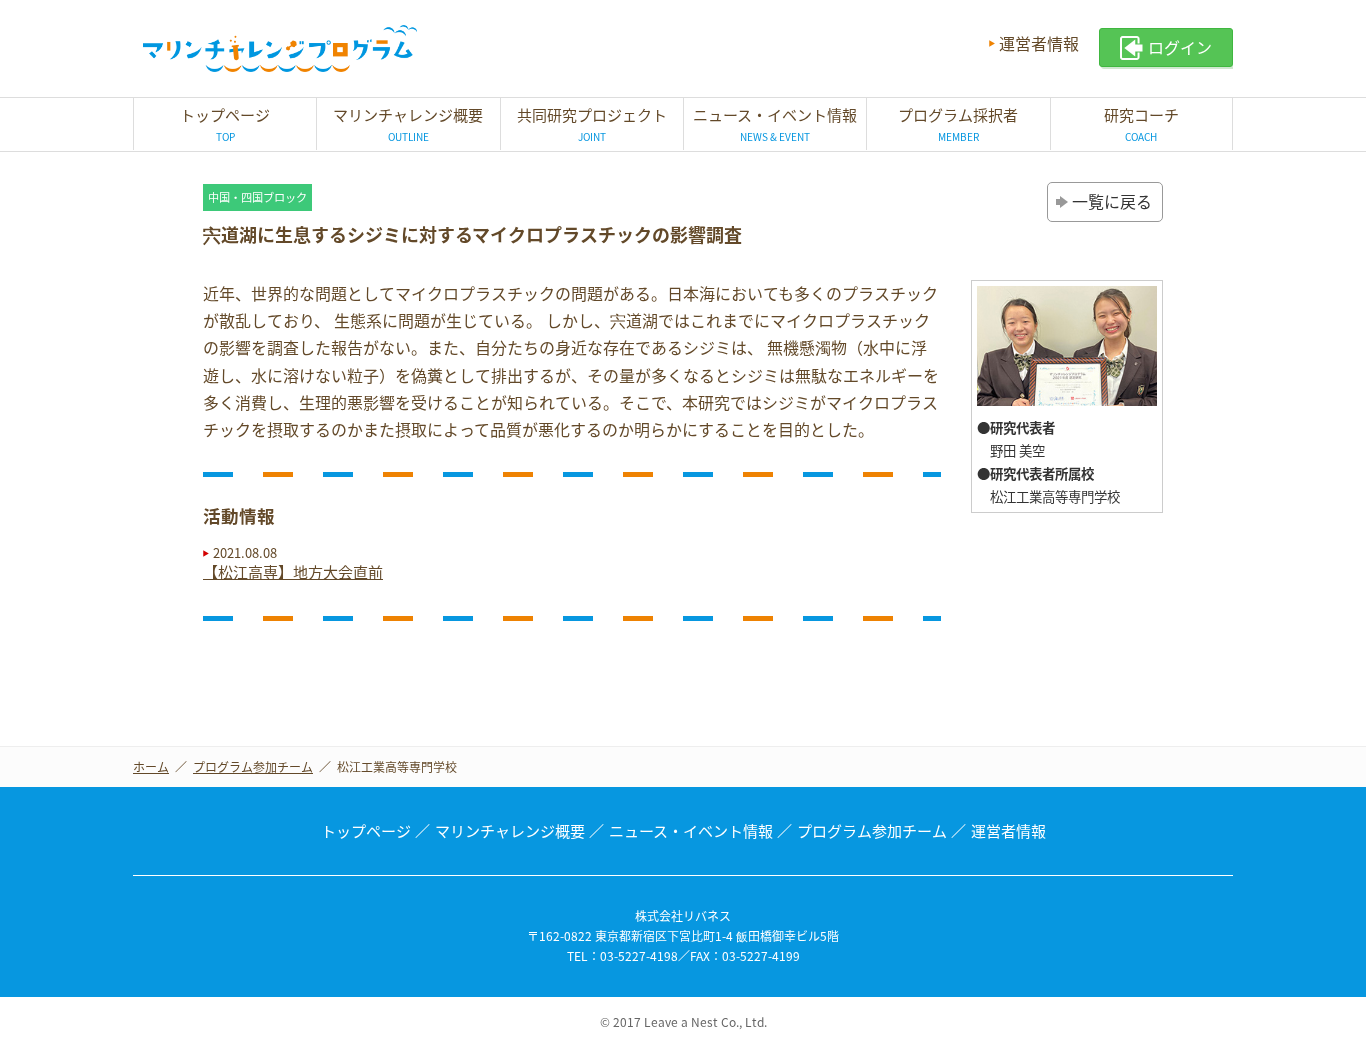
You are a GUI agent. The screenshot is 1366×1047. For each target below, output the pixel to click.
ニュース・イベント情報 (691, 831)
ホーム (151, 767)
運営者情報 (1039, 43)
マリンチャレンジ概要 (510, 831)
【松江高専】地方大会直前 (293, 572)
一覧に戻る (1112, 201)
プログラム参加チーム (253, 767)
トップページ (366, 831)
